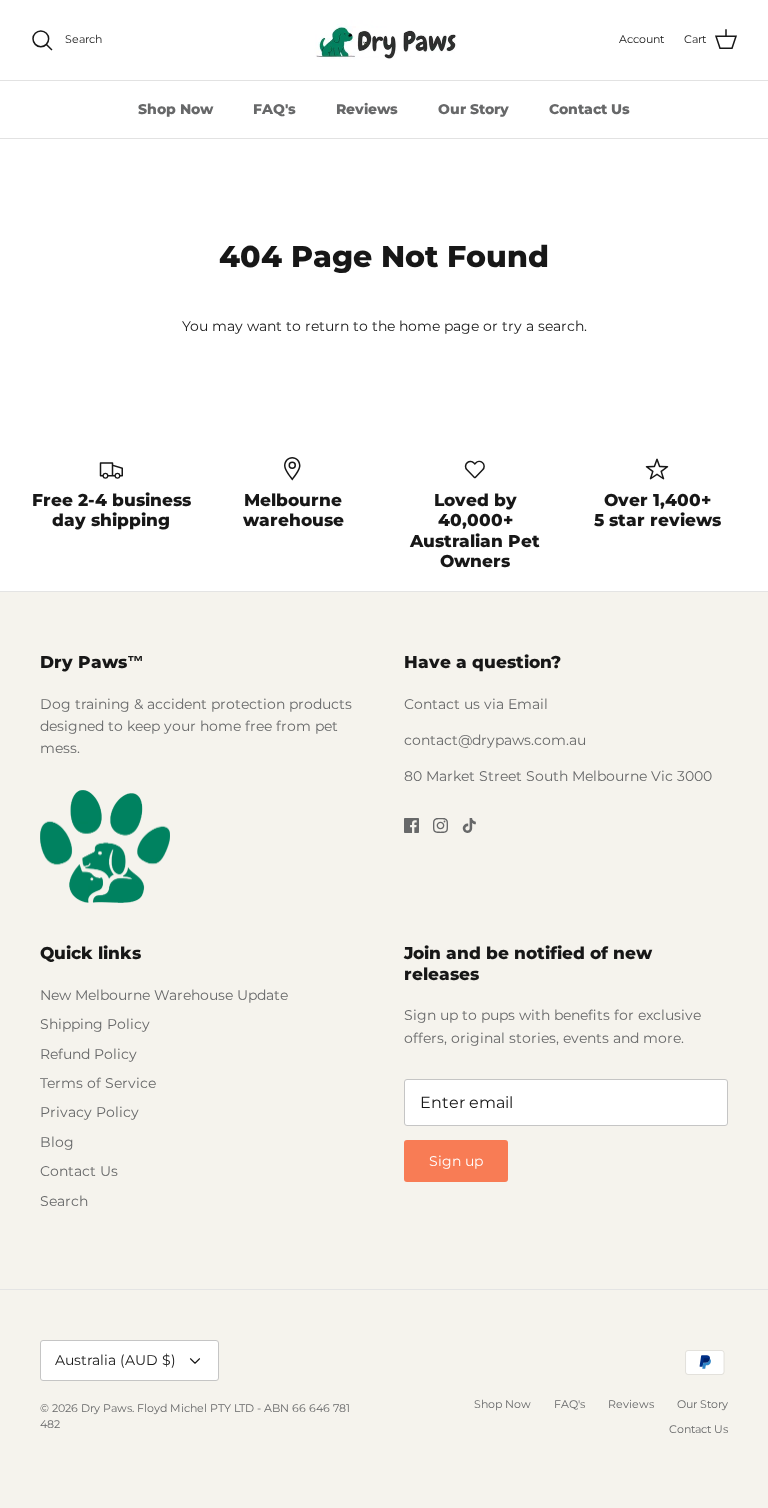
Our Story (473, 109)
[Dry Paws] (384, 40)
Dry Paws (106, 1408)
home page (439, 326)
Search (64, 1201)
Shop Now (175, 109)
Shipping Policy (95, 1024)
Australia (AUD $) (115, 1360)
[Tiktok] (469, 825)
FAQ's (274, 109)
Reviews (367, 109)
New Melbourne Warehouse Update (164, 995)
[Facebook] (411, 825)
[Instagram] (440, 825)
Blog (57, 1142)
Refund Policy (88, 1054)
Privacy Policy (89, 1112)
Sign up (456, 1161)
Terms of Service (98, 1083)
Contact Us (589, 109)
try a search (543, 326)
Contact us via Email (476, 704)
